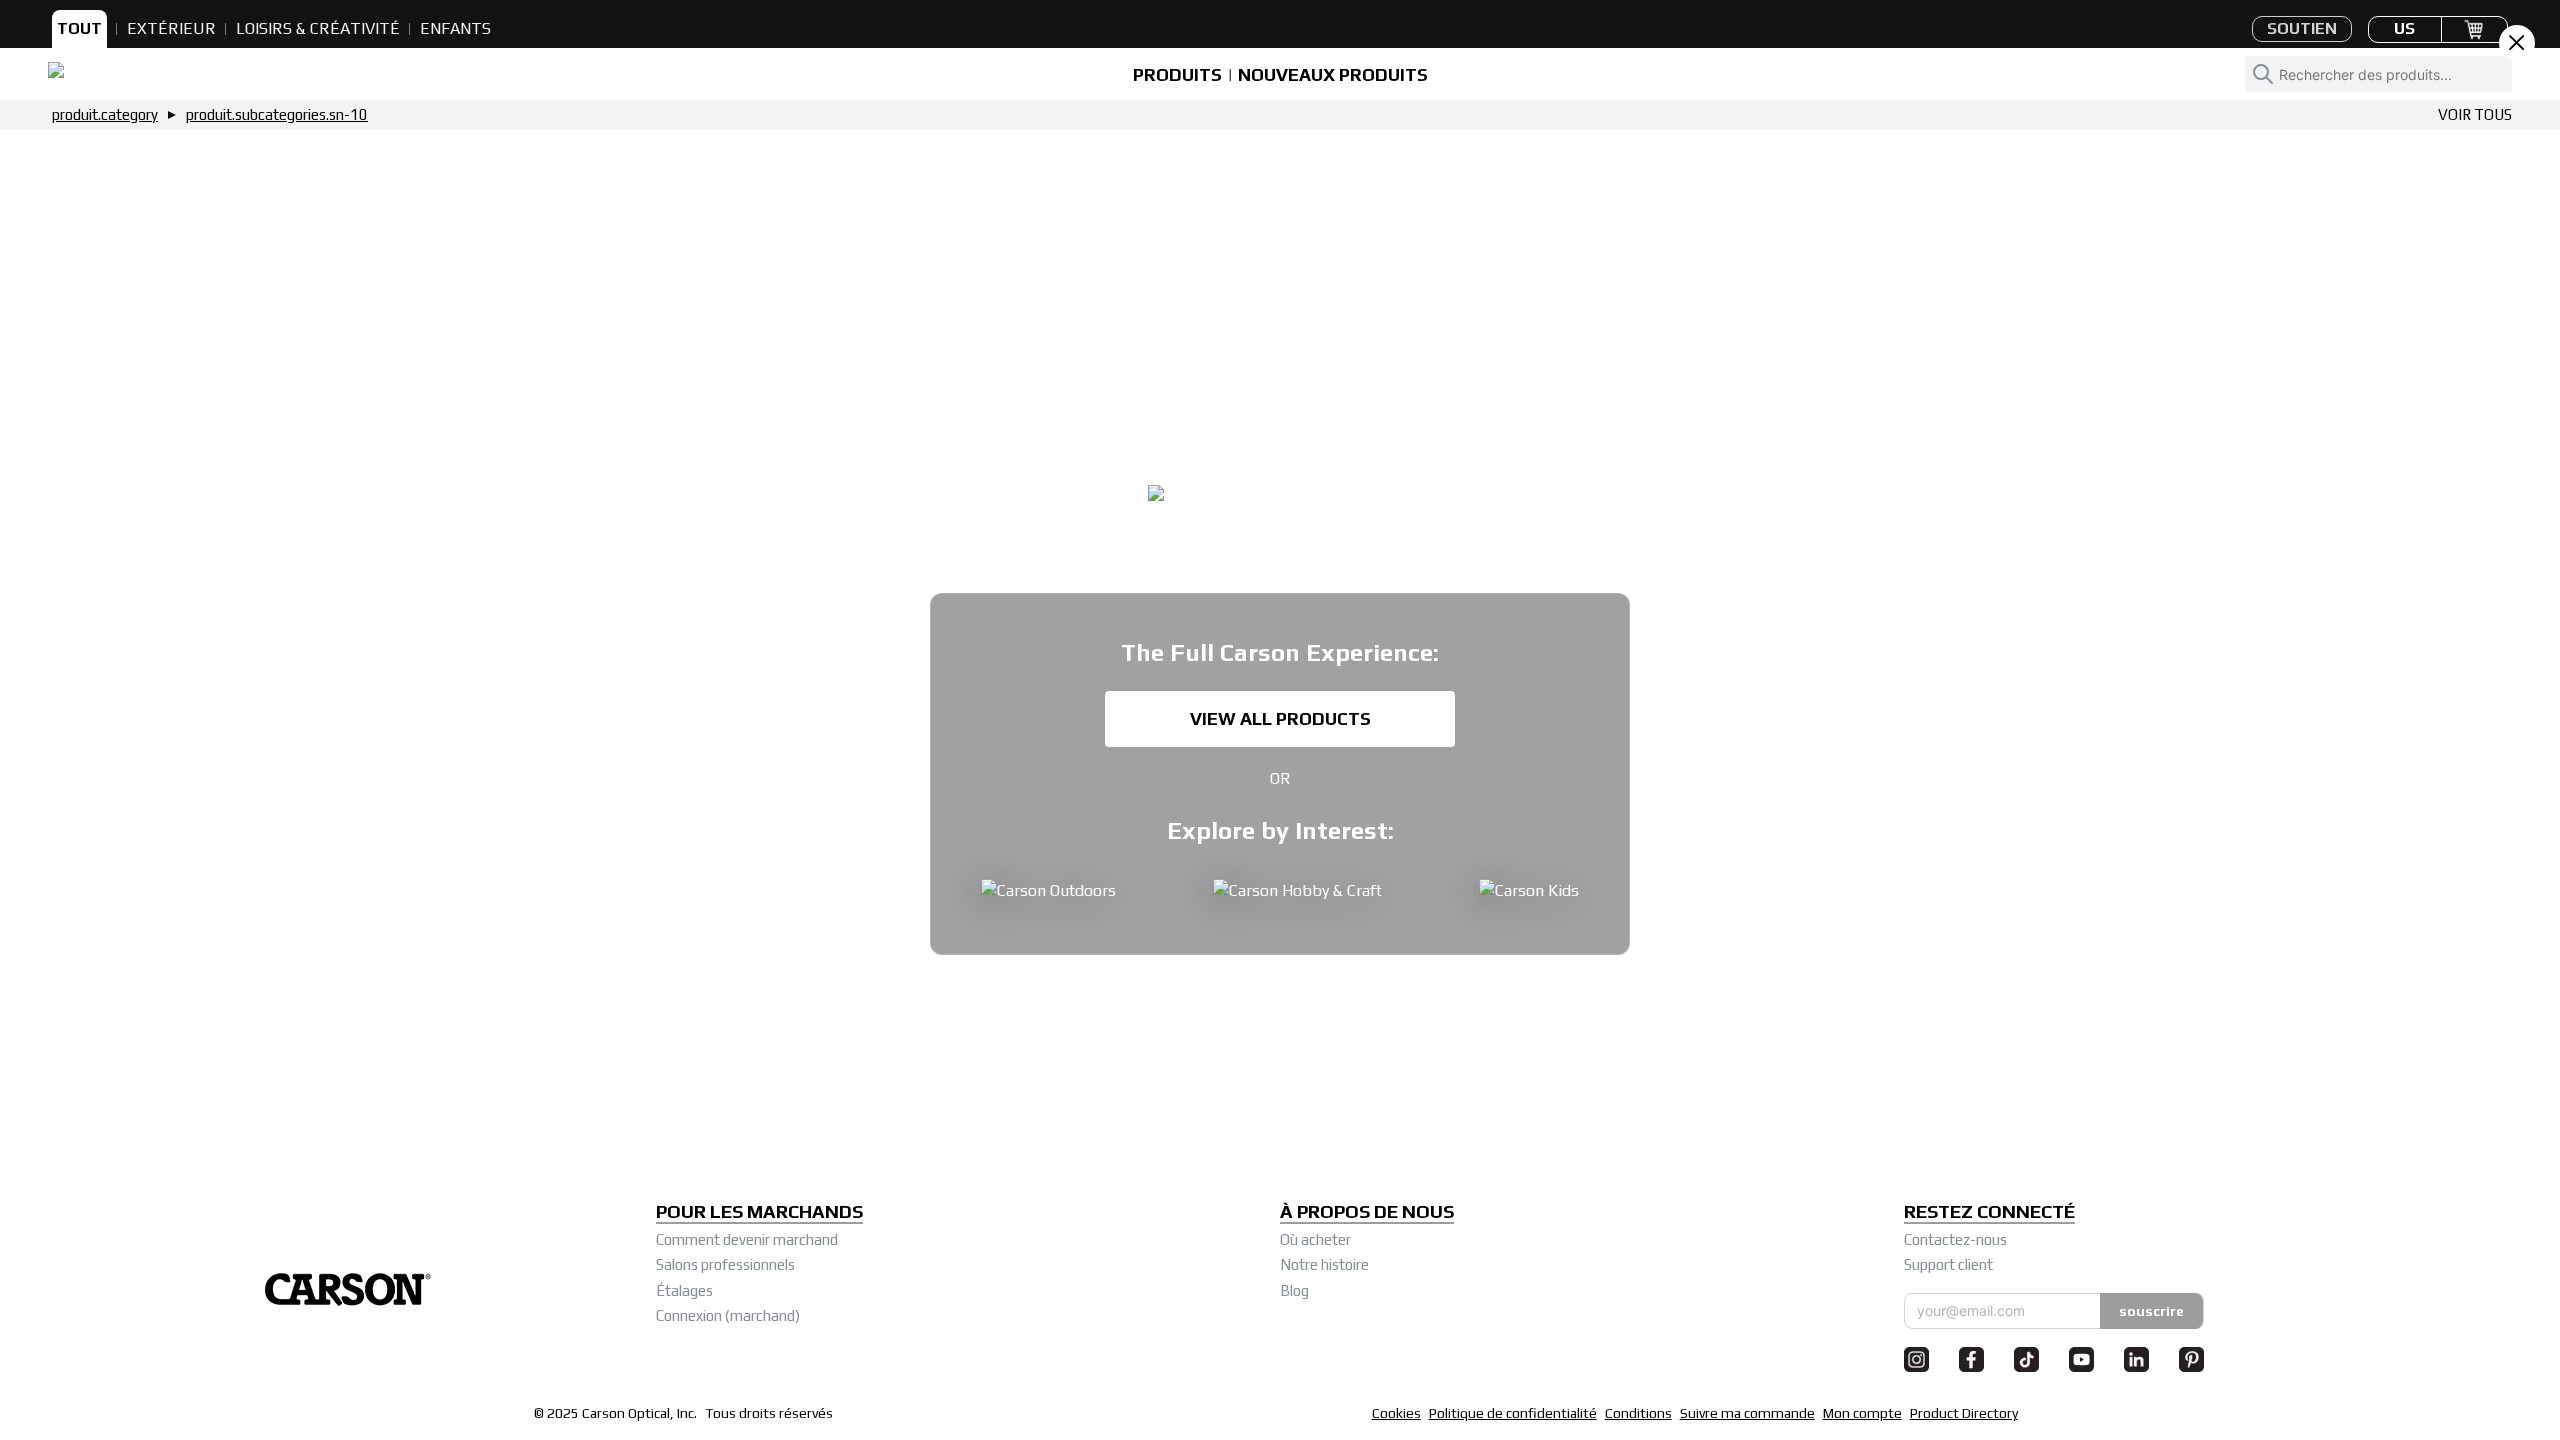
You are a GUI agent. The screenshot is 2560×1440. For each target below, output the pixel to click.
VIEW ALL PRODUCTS (1280, 718)
